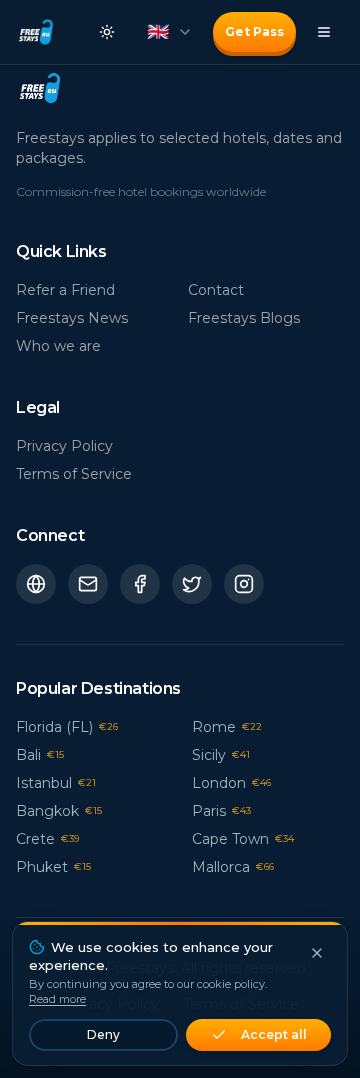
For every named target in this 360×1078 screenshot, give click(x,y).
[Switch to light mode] (107, 32)
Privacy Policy (64, 446)
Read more (57, 999)
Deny (103, 1034)
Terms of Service (74, 474)
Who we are (58, 346)
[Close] (317, 953)
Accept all (274, 1034)
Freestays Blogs (244, 318)
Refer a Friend (65, 290)
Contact (216, 290)
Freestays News (72, 318)
